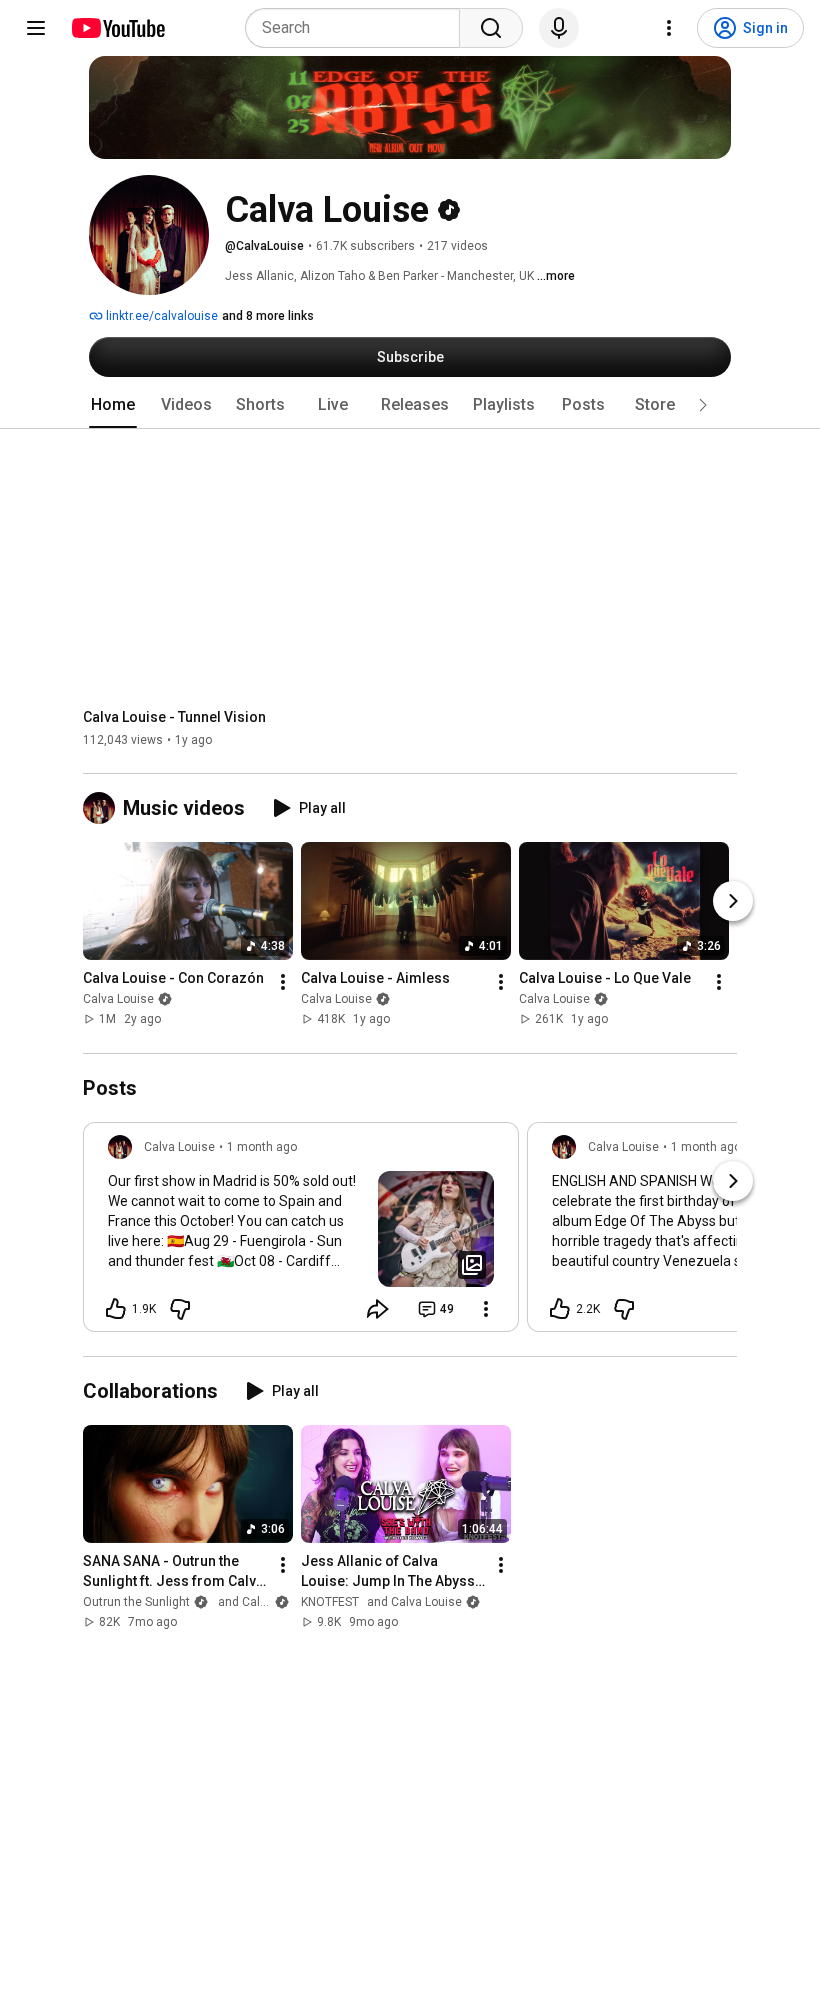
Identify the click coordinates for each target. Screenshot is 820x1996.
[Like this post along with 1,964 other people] (116, 1309)
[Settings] (669, 28)
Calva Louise (118, 1000)
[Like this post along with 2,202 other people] (560, 1309)
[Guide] (36, 28)
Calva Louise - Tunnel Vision (174, 717)
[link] (301, 1233)
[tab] (113, 405)
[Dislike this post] (180, 1309)
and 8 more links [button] (268, 316)
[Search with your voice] (559, 28)
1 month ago (262, 1147)
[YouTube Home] (117, 28)
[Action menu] (486, 1309)
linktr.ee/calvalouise (160, 316)
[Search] (491, 28)
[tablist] (410, 405)
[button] (703, 405)
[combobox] (358, 28)
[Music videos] (103, 808)
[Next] (733, 902)
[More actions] (283, 983)
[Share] (378, 1309)
